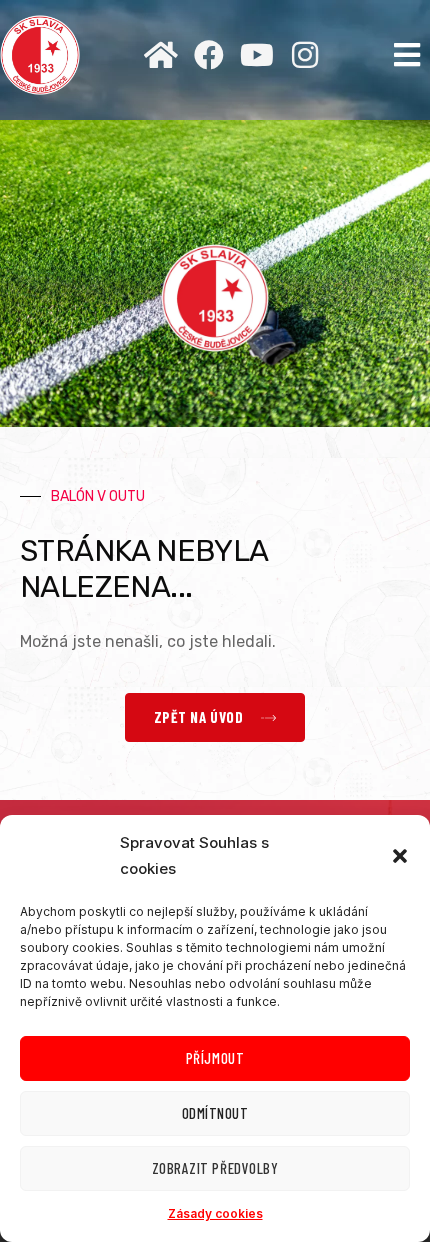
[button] (400, 856)
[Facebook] (209, 55)
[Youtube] (257, 55)
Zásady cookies (215, 1213)
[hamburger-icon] (407, 55)
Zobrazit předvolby (215, 1168)
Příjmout (215, 1058)
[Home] (161, 55)
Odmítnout (215, 1113)
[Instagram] (305, 55)
